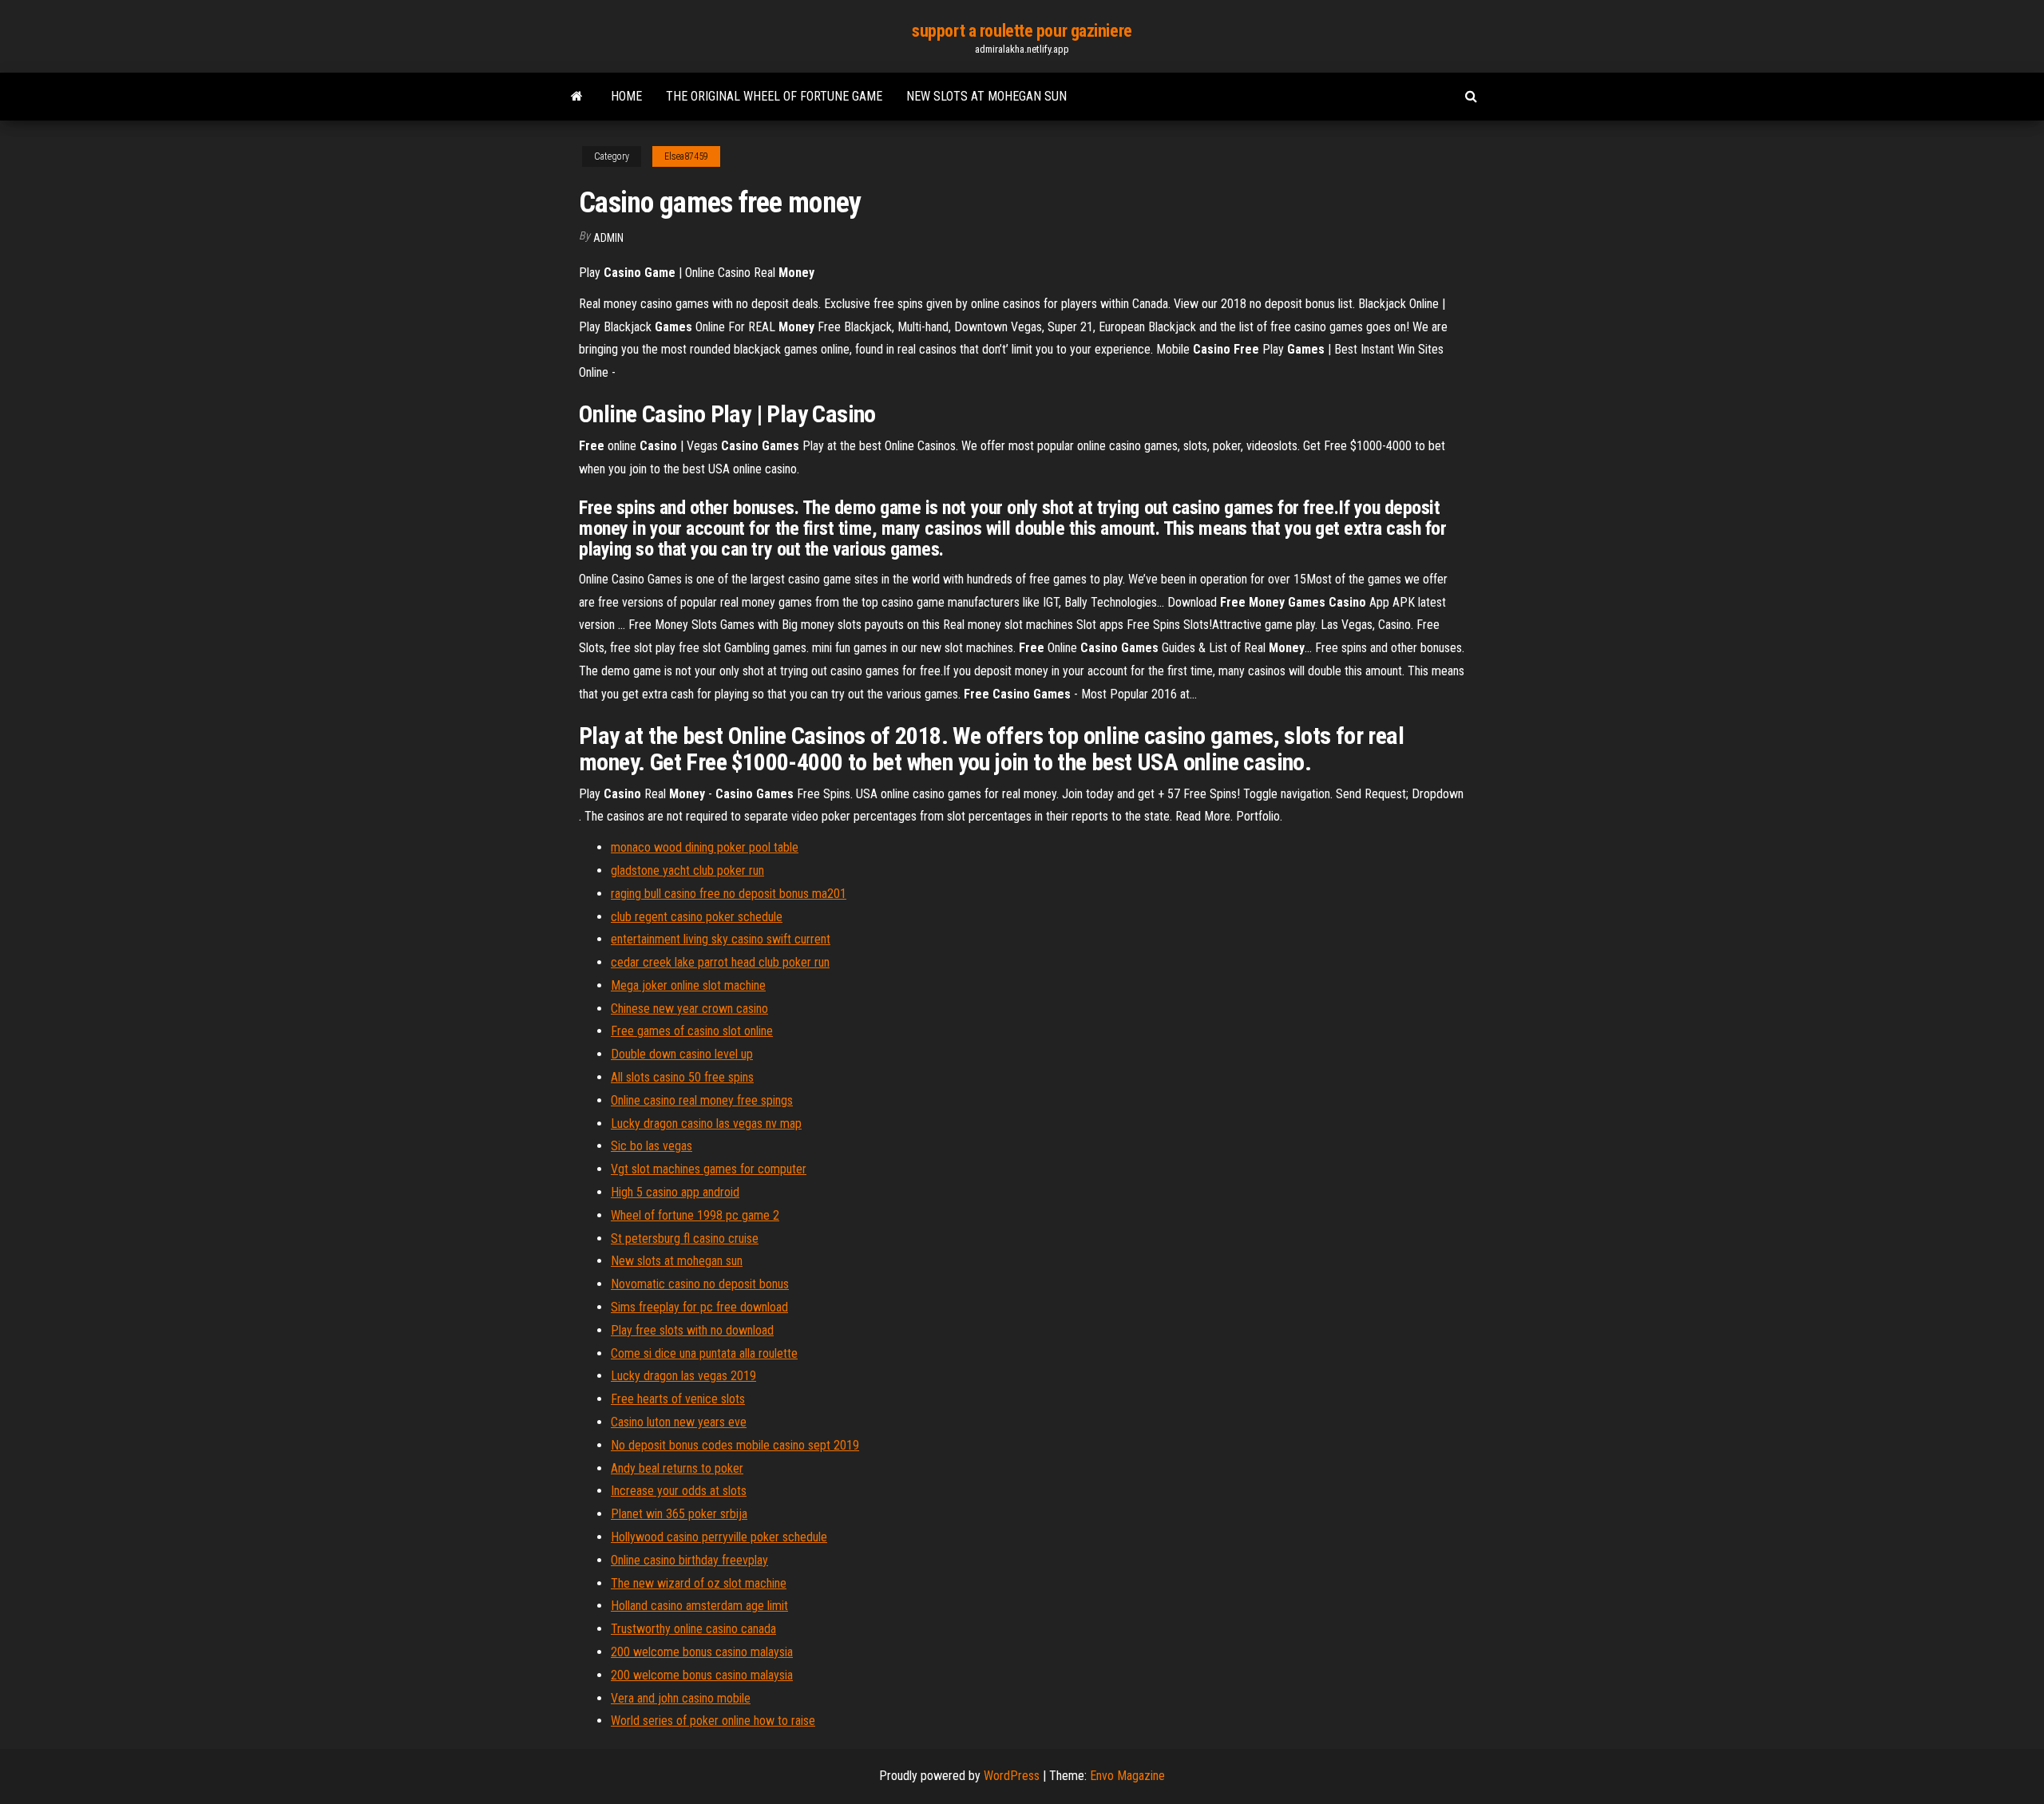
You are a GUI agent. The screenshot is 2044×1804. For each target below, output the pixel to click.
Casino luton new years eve (679, 1422)
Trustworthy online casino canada (693, 1629)
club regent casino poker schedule (697, 917)
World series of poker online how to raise (713, 1721)
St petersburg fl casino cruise (685, 1238)
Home (626, 96)
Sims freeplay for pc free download (699, 1307)
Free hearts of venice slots (678, 1399)
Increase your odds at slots (679, 1491)
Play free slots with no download (692, 1330)
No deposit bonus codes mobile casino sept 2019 (735, 1445)
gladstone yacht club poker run (687, 870)
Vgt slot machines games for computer (709, 1169)
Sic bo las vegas (652, 1146)
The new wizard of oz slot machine (699, 1583)
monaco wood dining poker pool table (705, 847)
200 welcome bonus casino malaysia (702, 1652)
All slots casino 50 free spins (682, 1077)
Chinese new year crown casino (689, 1009)
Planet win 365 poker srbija (679, 1514)
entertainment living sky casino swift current (721, 939)
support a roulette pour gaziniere (1022, 31)
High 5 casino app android (675, 1192)
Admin (608, 238)
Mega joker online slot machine (688, 985)
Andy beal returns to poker (677, 1468)
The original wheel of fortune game (774, 96)
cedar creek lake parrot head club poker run (720, 962)
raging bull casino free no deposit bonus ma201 (729, 894)
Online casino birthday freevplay (689, 1560)
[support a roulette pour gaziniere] (577, 97)
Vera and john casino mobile (681, 1698)
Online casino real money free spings (702, 1100)
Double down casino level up (682, 1054)
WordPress (1012, 1776)
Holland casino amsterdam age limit (699, 1606)
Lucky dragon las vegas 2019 (683, 1376)
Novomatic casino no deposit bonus (700, 1284)
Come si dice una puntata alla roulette (704, 1353)
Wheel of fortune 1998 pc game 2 (695, 1215)
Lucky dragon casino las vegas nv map (706, 1124)
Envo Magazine (1127, 1776)
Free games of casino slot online (692, 1031)
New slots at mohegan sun (986, 96)
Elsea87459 (686, 156)
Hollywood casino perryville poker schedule (719, 1537)
